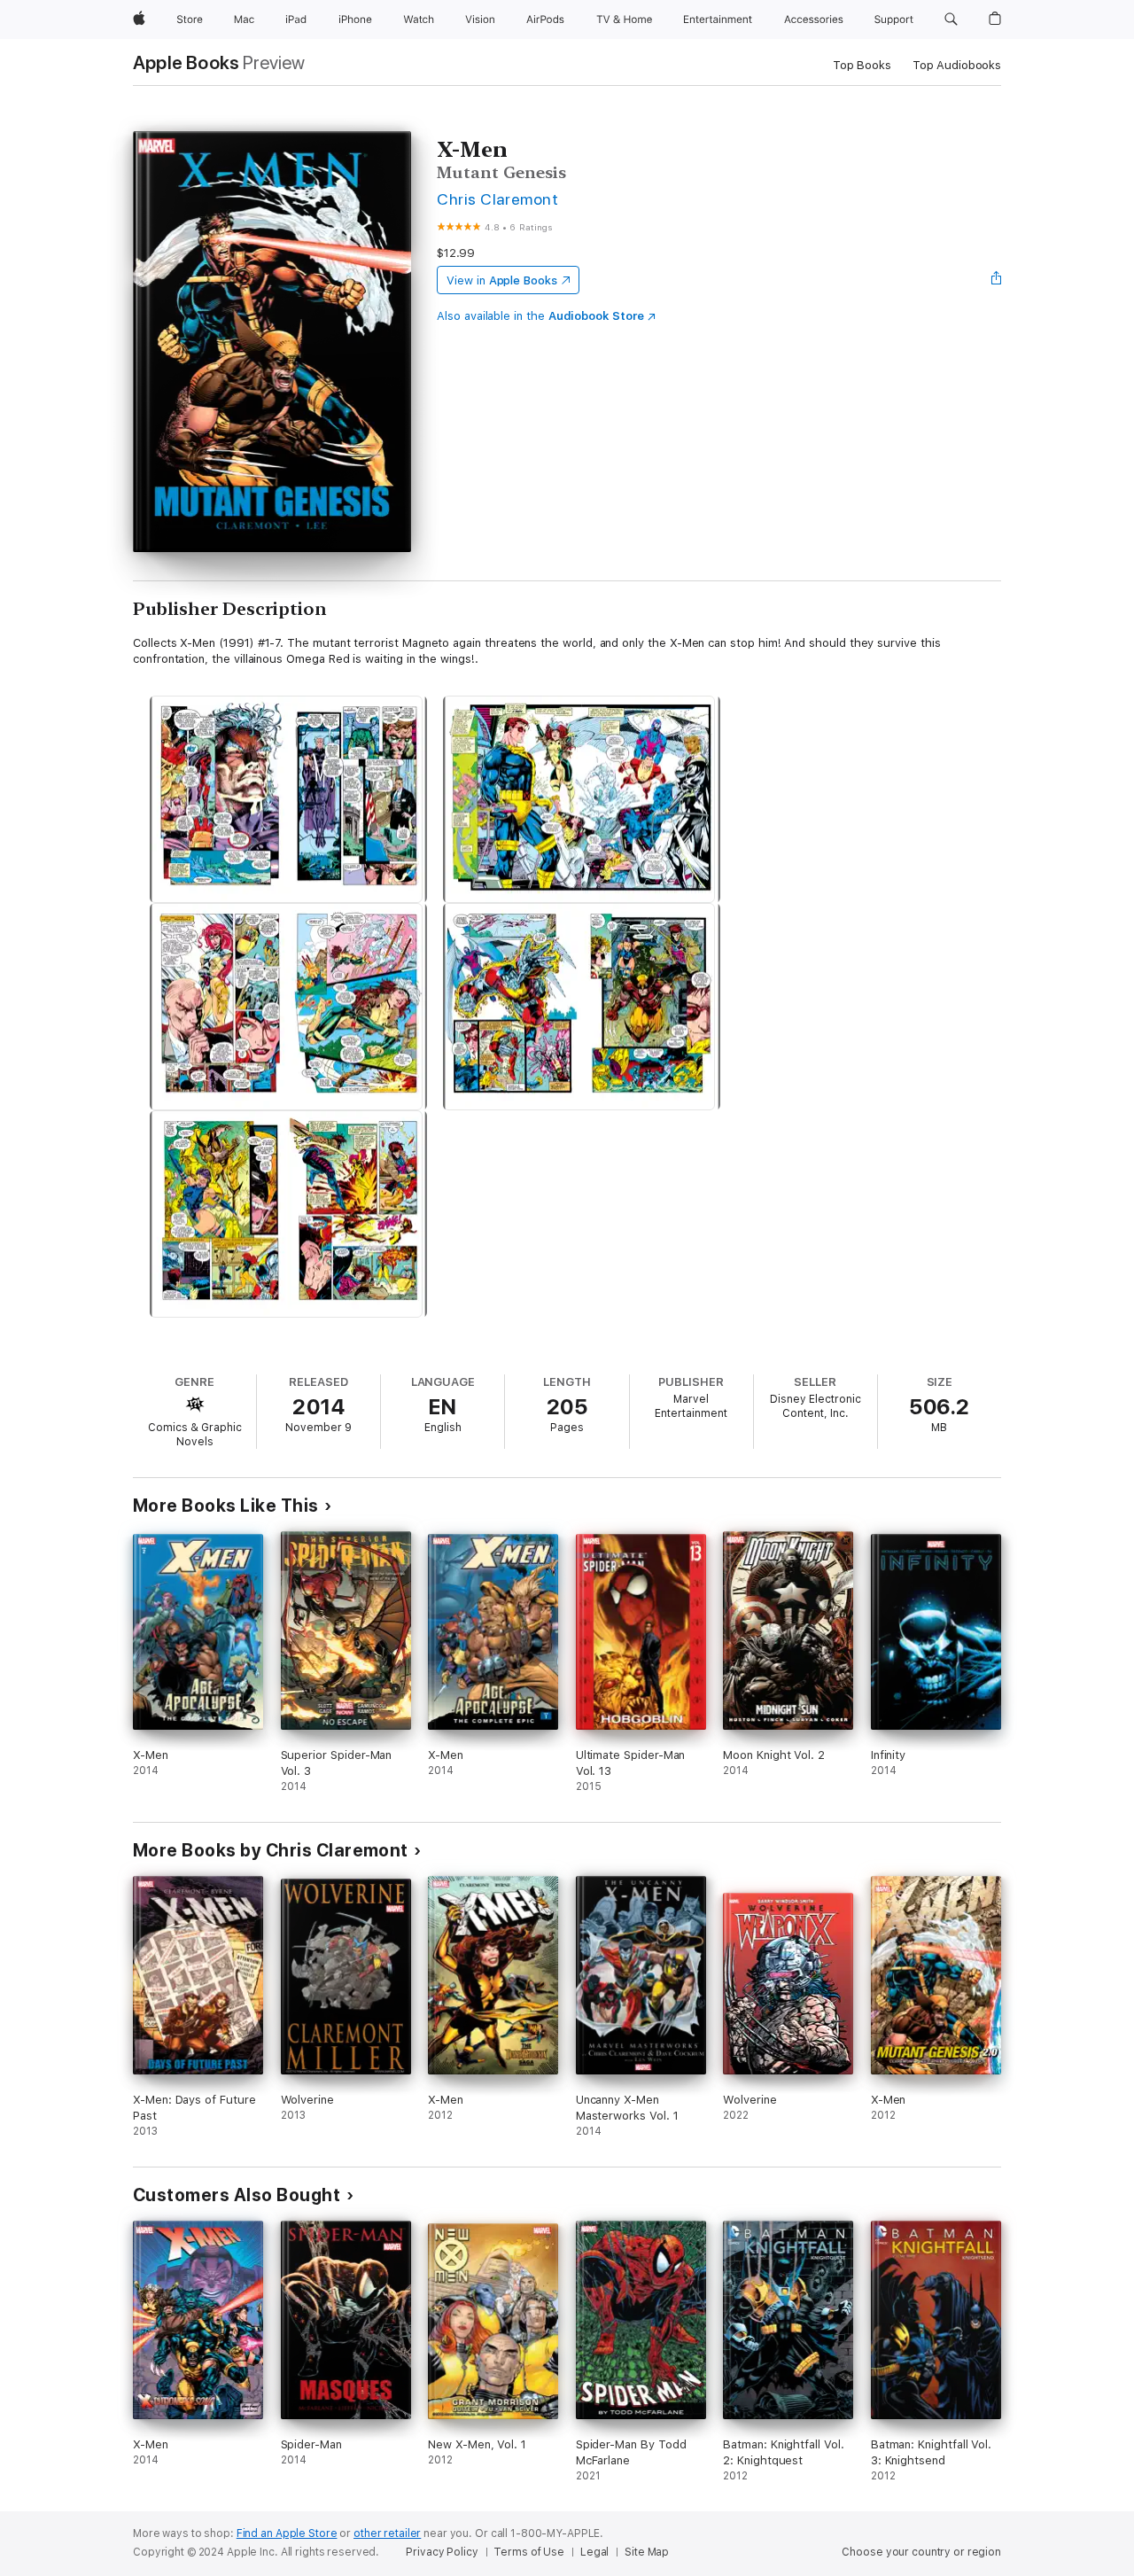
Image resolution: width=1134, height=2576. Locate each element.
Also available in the (540, 316)
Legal (594, 2552)
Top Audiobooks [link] (957, 65)
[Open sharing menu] (997, 280)
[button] (951, 19)
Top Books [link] (862, 65)
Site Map (647, 2552)
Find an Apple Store (287, 2533)
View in (502, 280)
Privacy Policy (442, 2552)
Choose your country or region (921, 2552)
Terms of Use (529, 2552)
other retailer (387, 2533)
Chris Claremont (497, 199)
